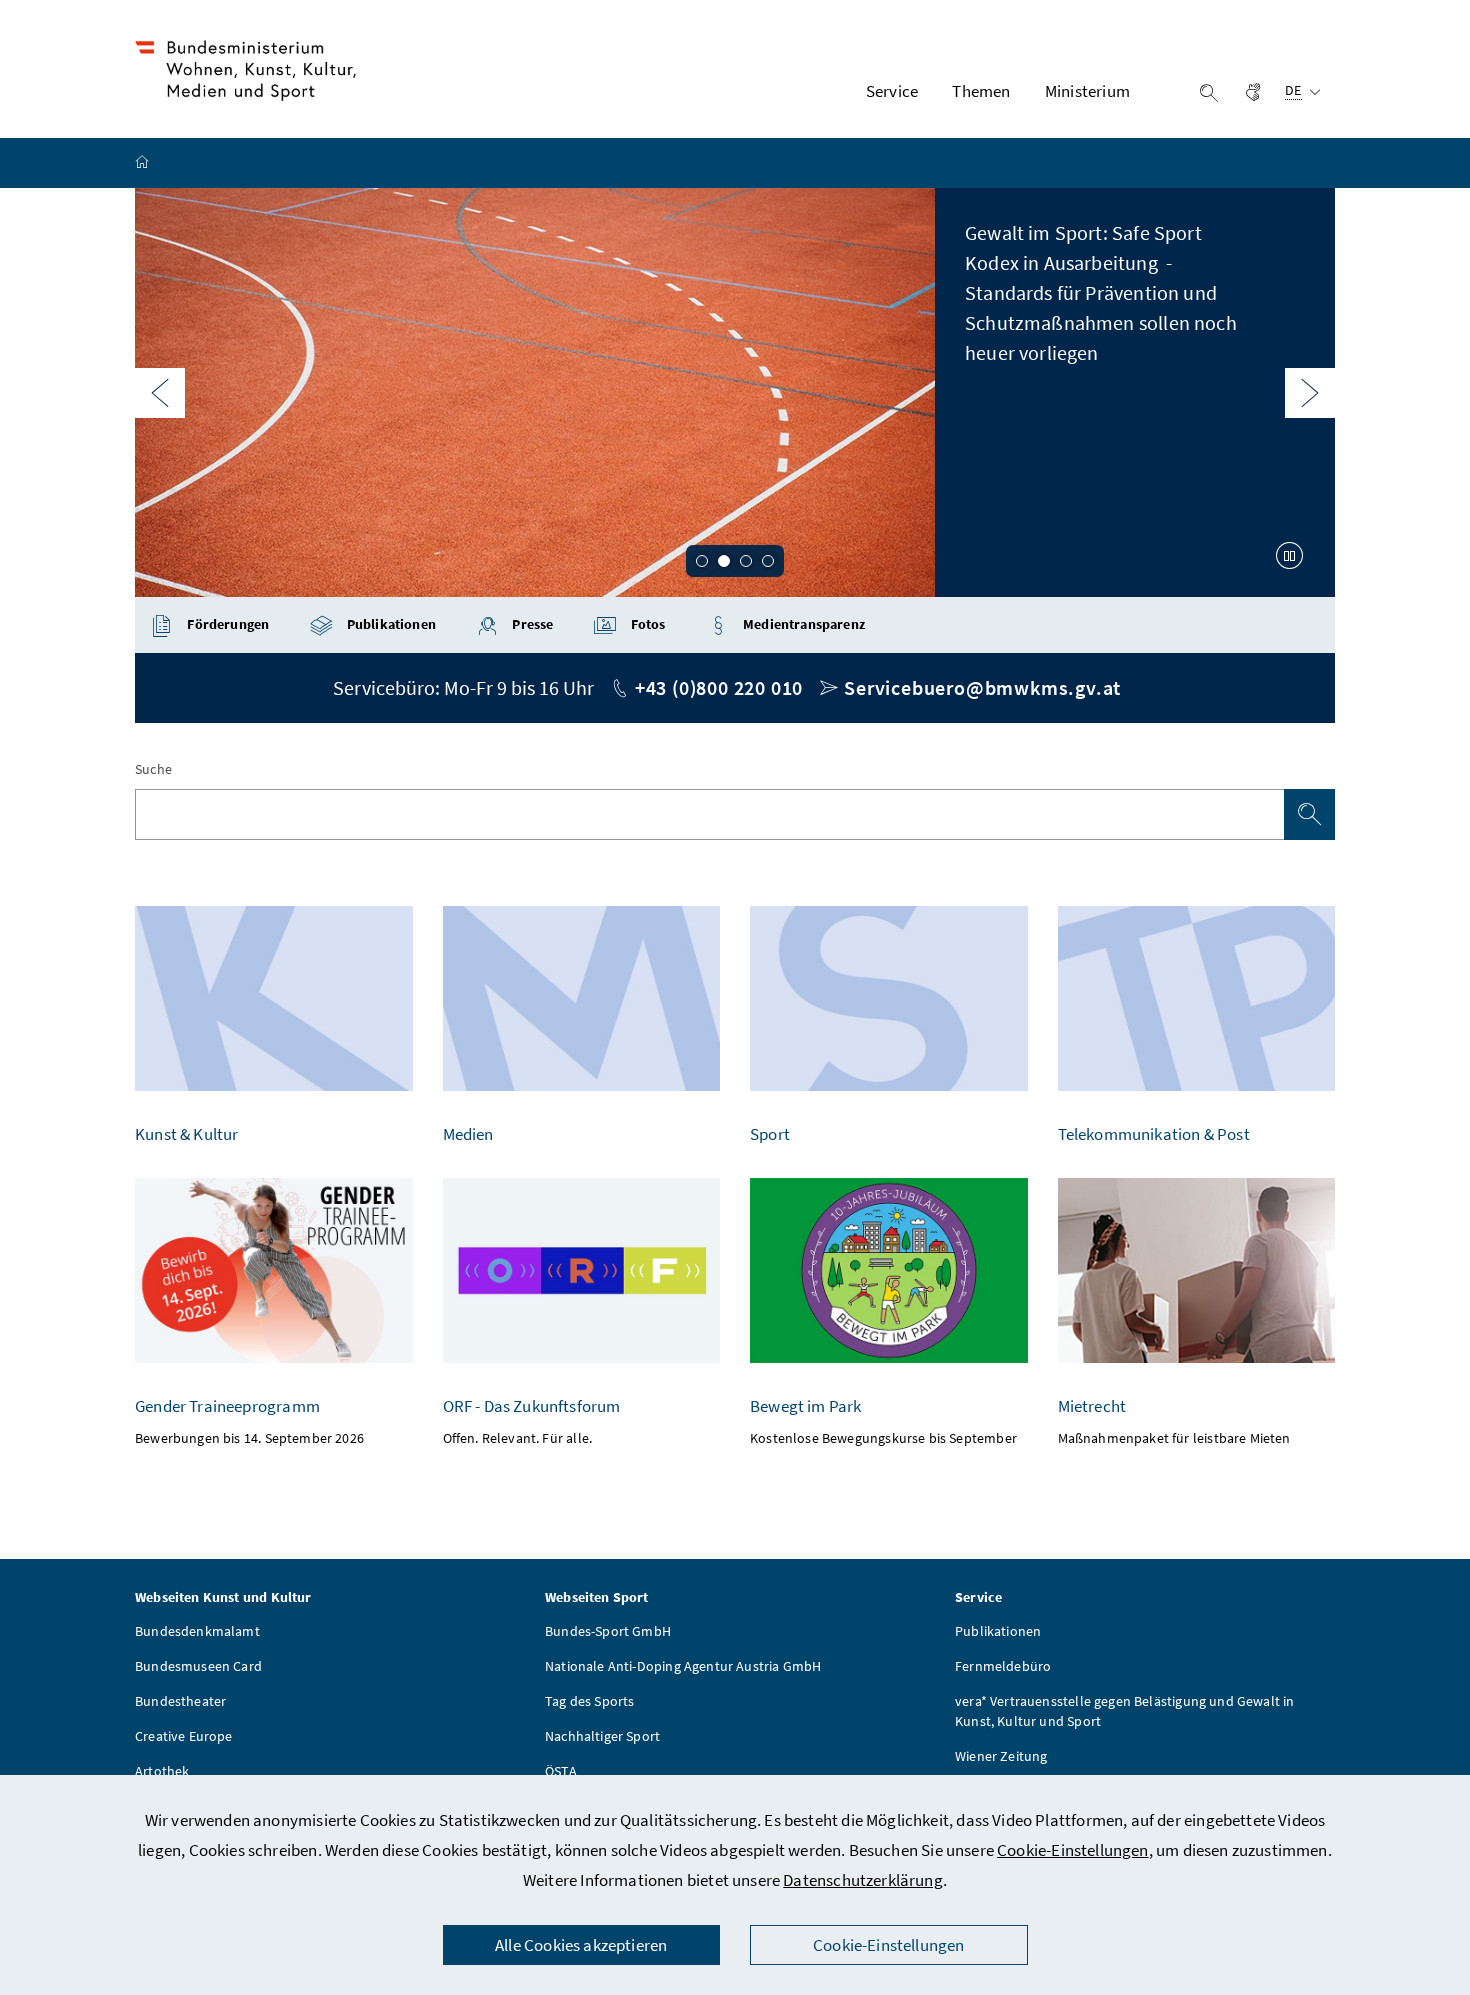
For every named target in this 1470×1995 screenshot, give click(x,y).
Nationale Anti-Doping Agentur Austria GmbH (683, 1666)
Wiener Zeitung (1001, 1756)
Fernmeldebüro (1003, 1666)
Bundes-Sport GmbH (608, 1631)
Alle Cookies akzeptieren (581, 1945)
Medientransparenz (802, 624)
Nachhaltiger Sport (602, 1736)
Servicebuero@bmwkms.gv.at (982, 687)
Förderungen (226, 624)
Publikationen (390, 624)
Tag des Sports (589, 1701)
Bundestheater (180, 1701)
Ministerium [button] (1087, 91)
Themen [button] (981, 91)
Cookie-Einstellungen (1073, 1850)
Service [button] (892, 91)
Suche (153, 769)
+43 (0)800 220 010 (719, 687)
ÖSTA (561, 1771)
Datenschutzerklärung (863, 1880)
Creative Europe (184, 1736)
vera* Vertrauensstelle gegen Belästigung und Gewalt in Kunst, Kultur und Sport (1125, 1711)
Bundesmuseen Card (198, 1666)
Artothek (162, 1771)
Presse (531, 624)
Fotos (647, 624)
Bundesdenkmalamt (197, 1631)
